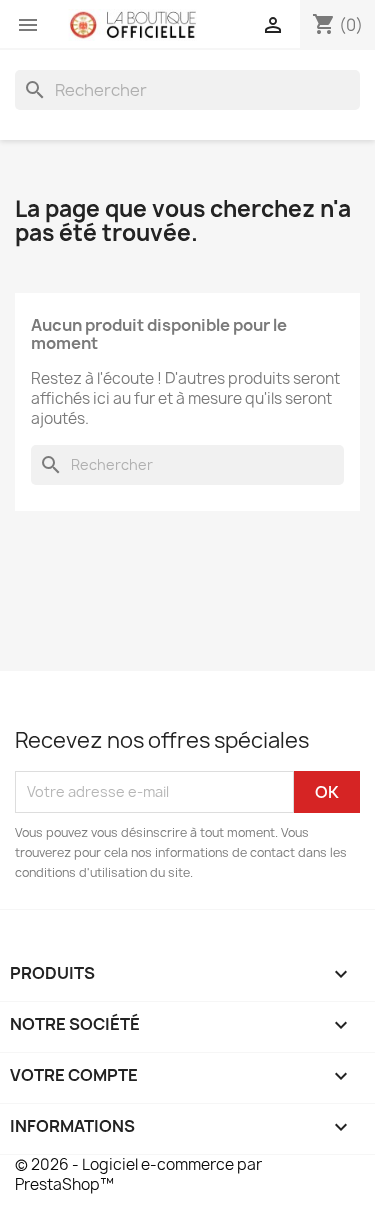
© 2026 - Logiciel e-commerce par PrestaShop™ (138, 1174)
